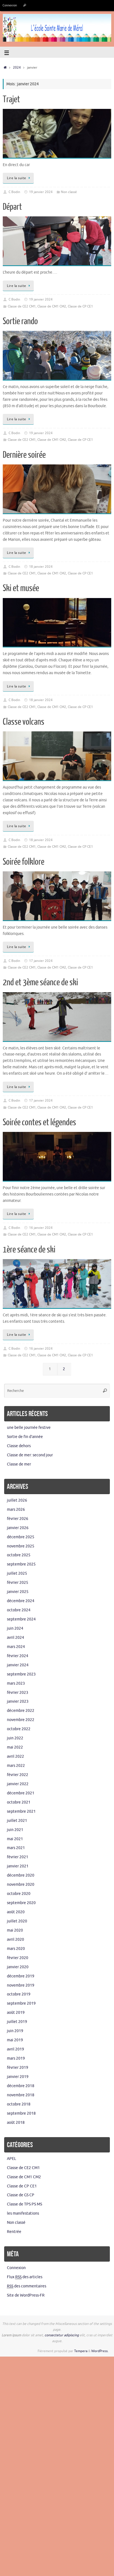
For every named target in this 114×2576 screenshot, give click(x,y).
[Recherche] (25, 5)
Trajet (11, 99)
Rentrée (14, 2232)
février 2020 (18, 1958)
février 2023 (18, 1693)
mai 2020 (15, 1930)
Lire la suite (17, 178)
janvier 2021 (18, 1866)
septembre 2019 (21, 2003)
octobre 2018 (19, 2104)
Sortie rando (20, 321)
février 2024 (18, 1656)
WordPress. (100, 2351)
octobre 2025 (19, 1555)
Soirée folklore (24, 862)
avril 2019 (15, 2049)
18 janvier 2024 (41, 567)
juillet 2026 (17, 1500)
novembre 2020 (21, 1885)
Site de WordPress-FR (26, 2295)
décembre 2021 (21, 1793)
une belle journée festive (29, 1428)
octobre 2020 (19, 1894)
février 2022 (18, 1775)
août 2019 (16, 2013)
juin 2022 (15, 1738)
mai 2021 (15, 1839)
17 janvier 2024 (41, 961)
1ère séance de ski (29, 1250)
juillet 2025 (17, 1573)
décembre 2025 (21, 1537)
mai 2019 (15, 2040)
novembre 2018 (21, 2095)
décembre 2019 (21, 1976)
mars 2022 (16, 1766)
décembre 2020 (21, 1875)
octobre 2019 (19, 1994)
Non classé (69, 192)
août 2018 (16, 2123)
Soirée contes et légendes (39, 1122)
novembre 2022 (21, 1720)
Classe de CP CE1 (80, 306)
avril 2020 (15, 1939)
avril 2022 (15, 1756)
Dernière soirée (24, 455)
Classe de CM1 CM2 (52, 306)
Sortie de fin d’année (25, 1437)
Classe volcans (24, 722)
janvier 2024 (18, 1665)
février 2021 (18, 1857)
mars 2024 (16, 1647)
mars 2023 (16, 1683)
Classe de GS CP (21, 2195)
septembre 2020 (21, 1903)
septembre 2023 (21, 1674)
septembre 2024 (21, 1619)
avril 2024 (15, 1638)
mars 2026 (16, 1510)
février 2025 (18, 1583)
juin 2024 (15, 1628)
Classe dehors (19, 1446)
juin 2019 (15, 2031)
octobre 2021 (19, 1802)
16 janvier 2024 (41, 1228)
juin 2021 (15, 1830)
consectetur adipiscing (62, 2335)
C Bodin (14, 192)
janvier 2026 (18, 1528)
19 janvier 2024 (41, 192)
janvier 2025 (18, 1592)
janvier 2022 (18, 1784)
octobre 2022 (19, 1729)
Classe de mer (19, 1464)
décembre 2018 (21, 2086)
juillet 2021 (17, 1821)
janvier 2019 (18, 2077)
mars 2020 (16, 1949)
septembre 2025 (21, 1564)
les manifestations (23, 2213)
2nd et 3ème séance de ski (40, 982)
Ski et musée (21, 588)
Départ (12, 207)
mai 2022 (15, 1747)
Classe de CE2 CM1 (22, 306)
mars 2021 (16, 1848)
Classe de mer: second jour (30, 1455)
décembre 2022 (21, 1711)
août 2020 (16, 1912)
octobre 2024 (19, 1610)
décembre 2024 (21, 1601)
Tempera (81, 2351)
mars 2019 (16, 2058)
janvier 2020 (18, 1967)
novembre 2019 (21, 1985)
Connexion (10, 5)
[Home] (5, 67)
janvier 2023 (18, 1701)
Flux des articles (25, 2277)
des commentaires (27, 2286)
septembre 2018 (21, 2113)
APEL (11, 2159)
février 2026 (18, 1519)
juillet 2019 (17, 2022)
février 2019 (18, 2068)
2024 (17, 67)
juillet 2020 (17, 1921)
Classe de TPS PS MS (24, 2204)
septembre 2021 (21, 1811)
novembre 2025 (21, 1546)
